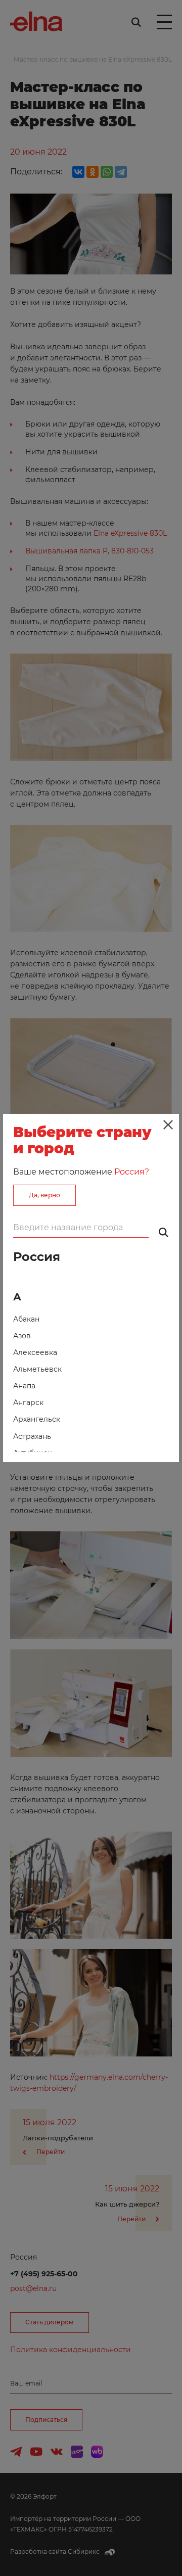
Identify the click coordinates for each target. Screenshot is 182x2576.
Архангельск (37, 1419)
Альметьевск (37, 1369)
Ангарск (28, 1402)
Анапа (24, 1386)
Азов (22, 1336)
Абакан (26, 1319)
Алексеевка (35, 1352)
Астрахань (32, 1436)
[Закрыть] (168, 1125)
